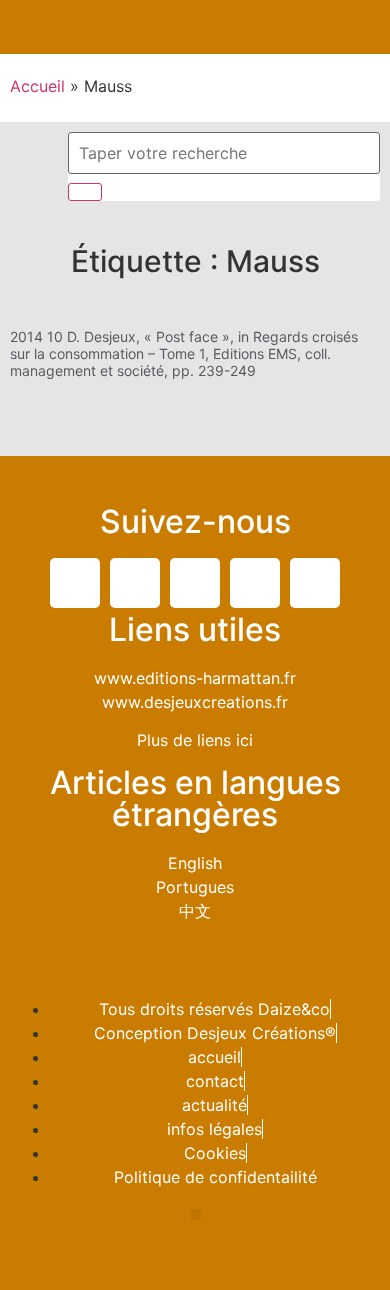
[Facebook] (135, 583)
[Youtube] (255, 583)
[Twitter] (75, 583)
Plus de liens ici (195, 740)
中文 (195, 911)
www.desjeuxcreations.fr (195, 702)
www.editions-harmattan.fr (195, 678)
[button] (371, 27)
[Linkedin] (195, 583)
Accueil (37, 86)
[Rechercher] (85, 192)
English (195, 863)
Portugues (195, 887)
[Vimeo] (315, 583)
